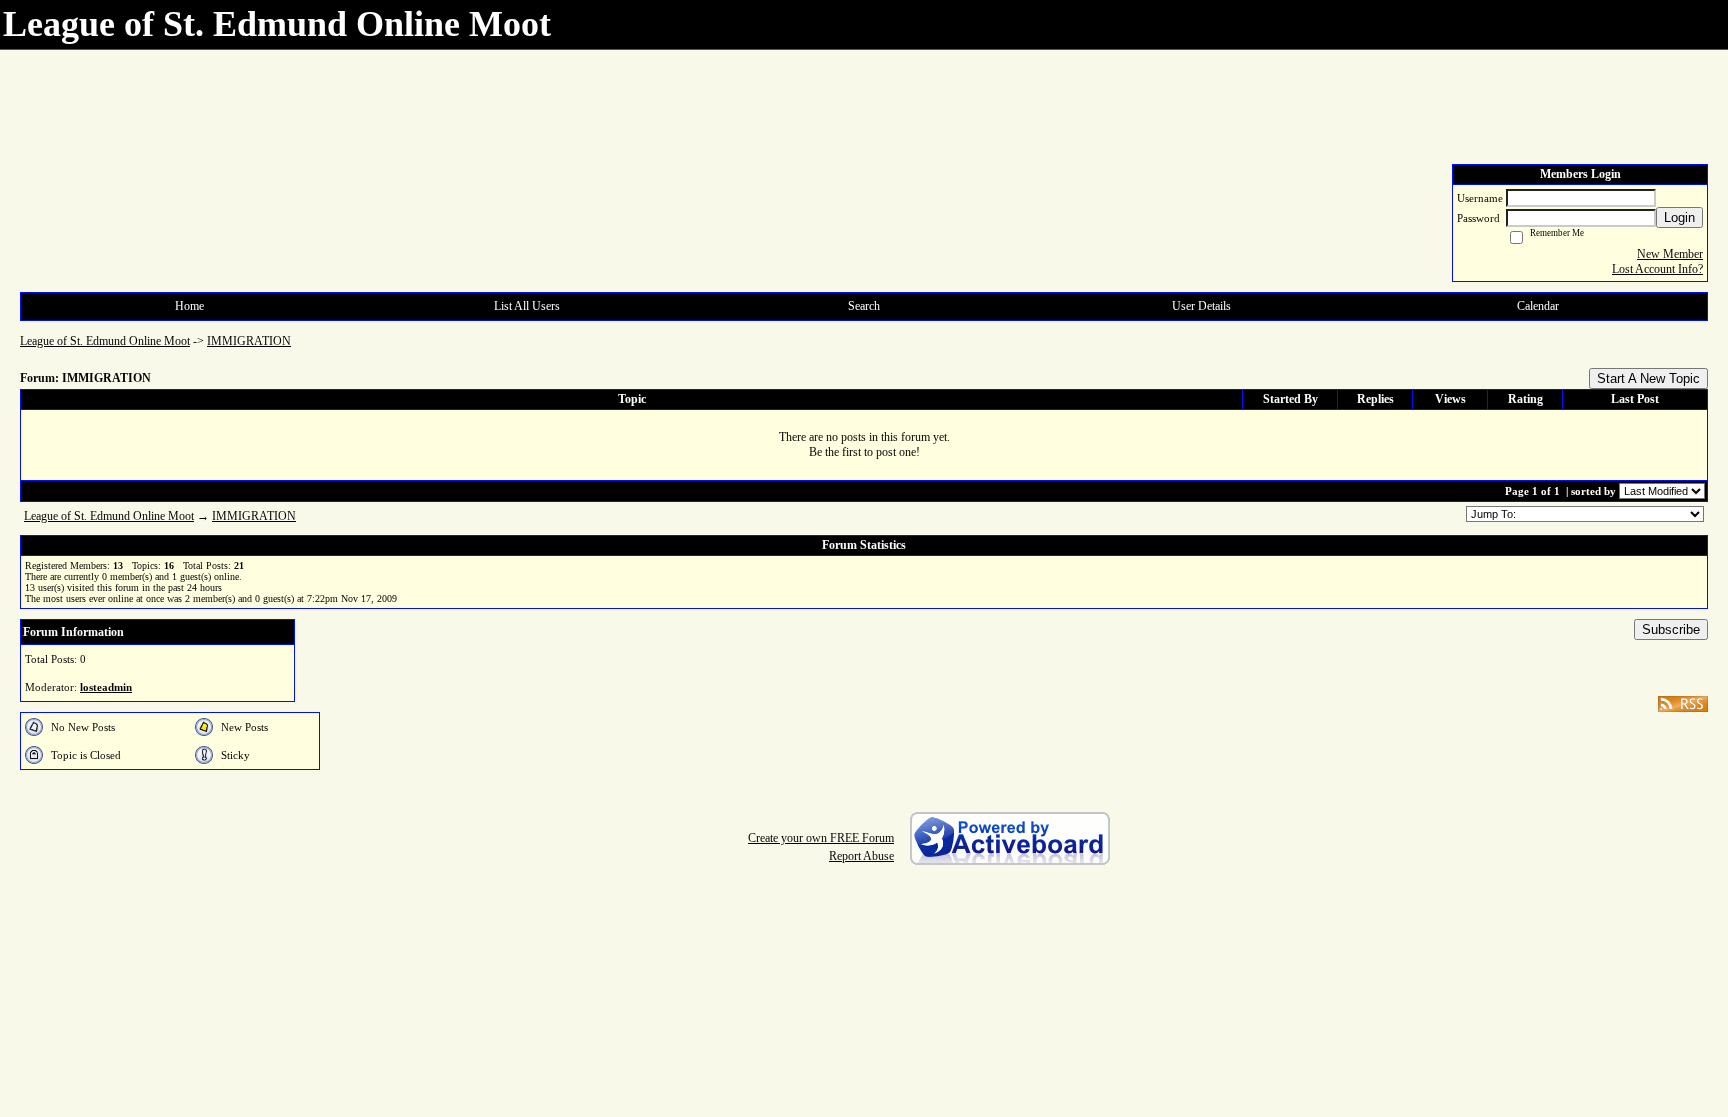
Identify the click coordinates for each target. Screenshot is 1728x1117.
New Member (1670, 254)
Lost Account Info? (1657, 269)
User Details (1201, 306)
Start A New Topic (1648, 378)
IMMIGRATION (249, 341)
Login (1679, 217)
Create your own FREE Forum (821, 838)
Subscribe (1671, 629)
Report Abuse (861, 856)
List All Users (527, 306)
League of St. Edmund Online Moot (105, 341)
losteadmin (106, 687)
